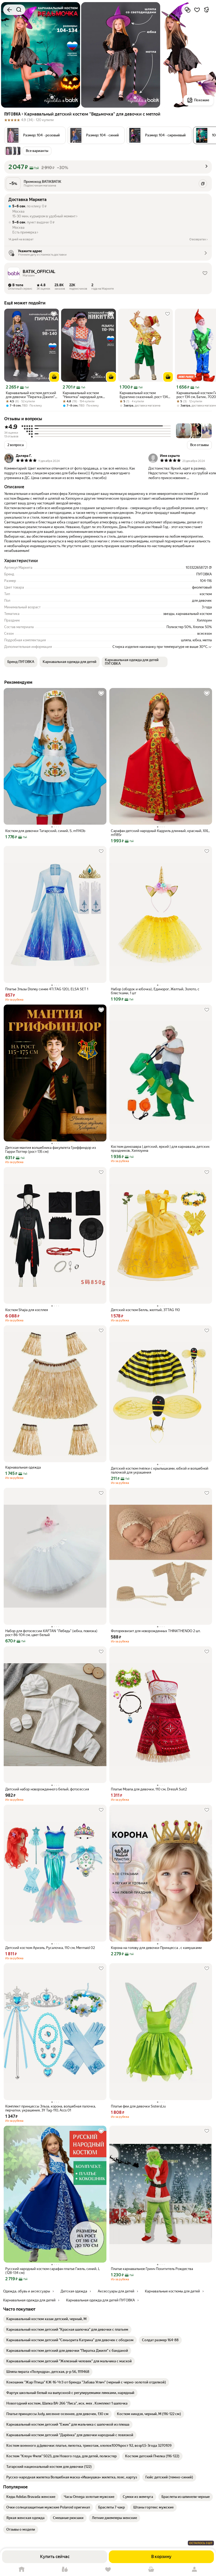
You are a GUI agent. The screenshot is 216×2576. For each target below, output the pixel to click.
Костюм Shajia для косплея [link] (27, 1310)
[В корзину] (54, 377)
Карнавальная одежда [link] (23, 1467)
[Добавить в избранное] (197, 10)
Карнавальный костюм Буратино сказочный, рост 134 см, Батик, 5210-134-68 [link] (144, 395)
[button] (35, 135)
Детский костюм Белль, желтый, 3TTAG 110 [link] (145, 1310)
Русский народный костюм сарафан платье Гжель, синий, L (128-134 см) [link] (53, 2271)
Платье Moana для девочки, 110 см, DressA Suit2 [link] (149, 1789)
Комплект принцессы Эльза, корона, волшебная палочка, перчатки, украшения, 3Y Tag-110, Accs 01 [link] (51, 2108)
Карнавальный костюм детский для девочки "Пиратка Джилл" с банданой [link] (32, 395)
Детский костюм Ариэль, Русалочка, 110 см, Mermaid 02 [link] (50, 1948)
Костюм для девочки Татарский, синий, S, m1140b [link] (45, 831)
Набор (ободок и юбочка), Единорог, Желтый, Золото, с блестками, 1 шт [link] (155, 991)
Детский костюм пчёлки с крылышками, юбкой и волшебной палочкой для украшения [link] (160, 1470)
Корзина (151, 2570)
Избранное (108, 2570)
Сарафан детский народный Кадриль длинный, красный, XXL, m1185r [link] (160, 833)
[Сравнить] (188, 10)
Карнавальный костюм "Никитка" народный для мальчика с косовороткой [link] (83, 395)
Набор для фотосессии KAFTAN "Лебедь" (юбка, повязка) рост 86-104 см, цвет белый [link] (51, 1633)
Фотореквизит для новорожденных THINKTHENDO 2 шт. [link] (156, 1631)
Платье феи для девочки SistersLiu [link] (138, 2106)
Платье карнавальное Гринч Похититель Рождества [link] (152, 2269)
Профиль (194, 2570)
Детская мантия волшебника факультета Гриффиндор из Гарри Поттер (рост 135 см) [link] (51, 1150)
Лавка (65, 2570)
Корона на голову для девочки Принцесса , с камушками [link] (156, 1948)
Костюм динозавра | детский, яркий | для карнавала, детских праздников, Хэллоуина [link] (160, 1149)
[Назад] (9, 10)
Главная (22, 2570)
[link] (46, 2319)
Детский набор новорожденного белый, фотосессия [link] (47, 1789)
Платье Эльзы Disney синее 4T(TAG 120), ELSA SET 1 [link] (47, 989)
